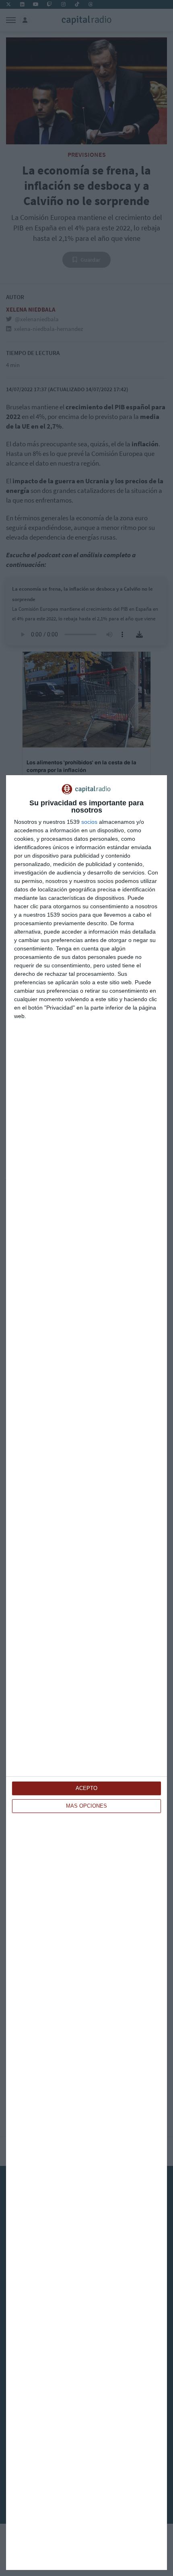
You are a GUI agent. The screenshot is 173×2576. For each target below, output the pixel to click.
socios (89, 822)
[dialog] (86, 1673)
